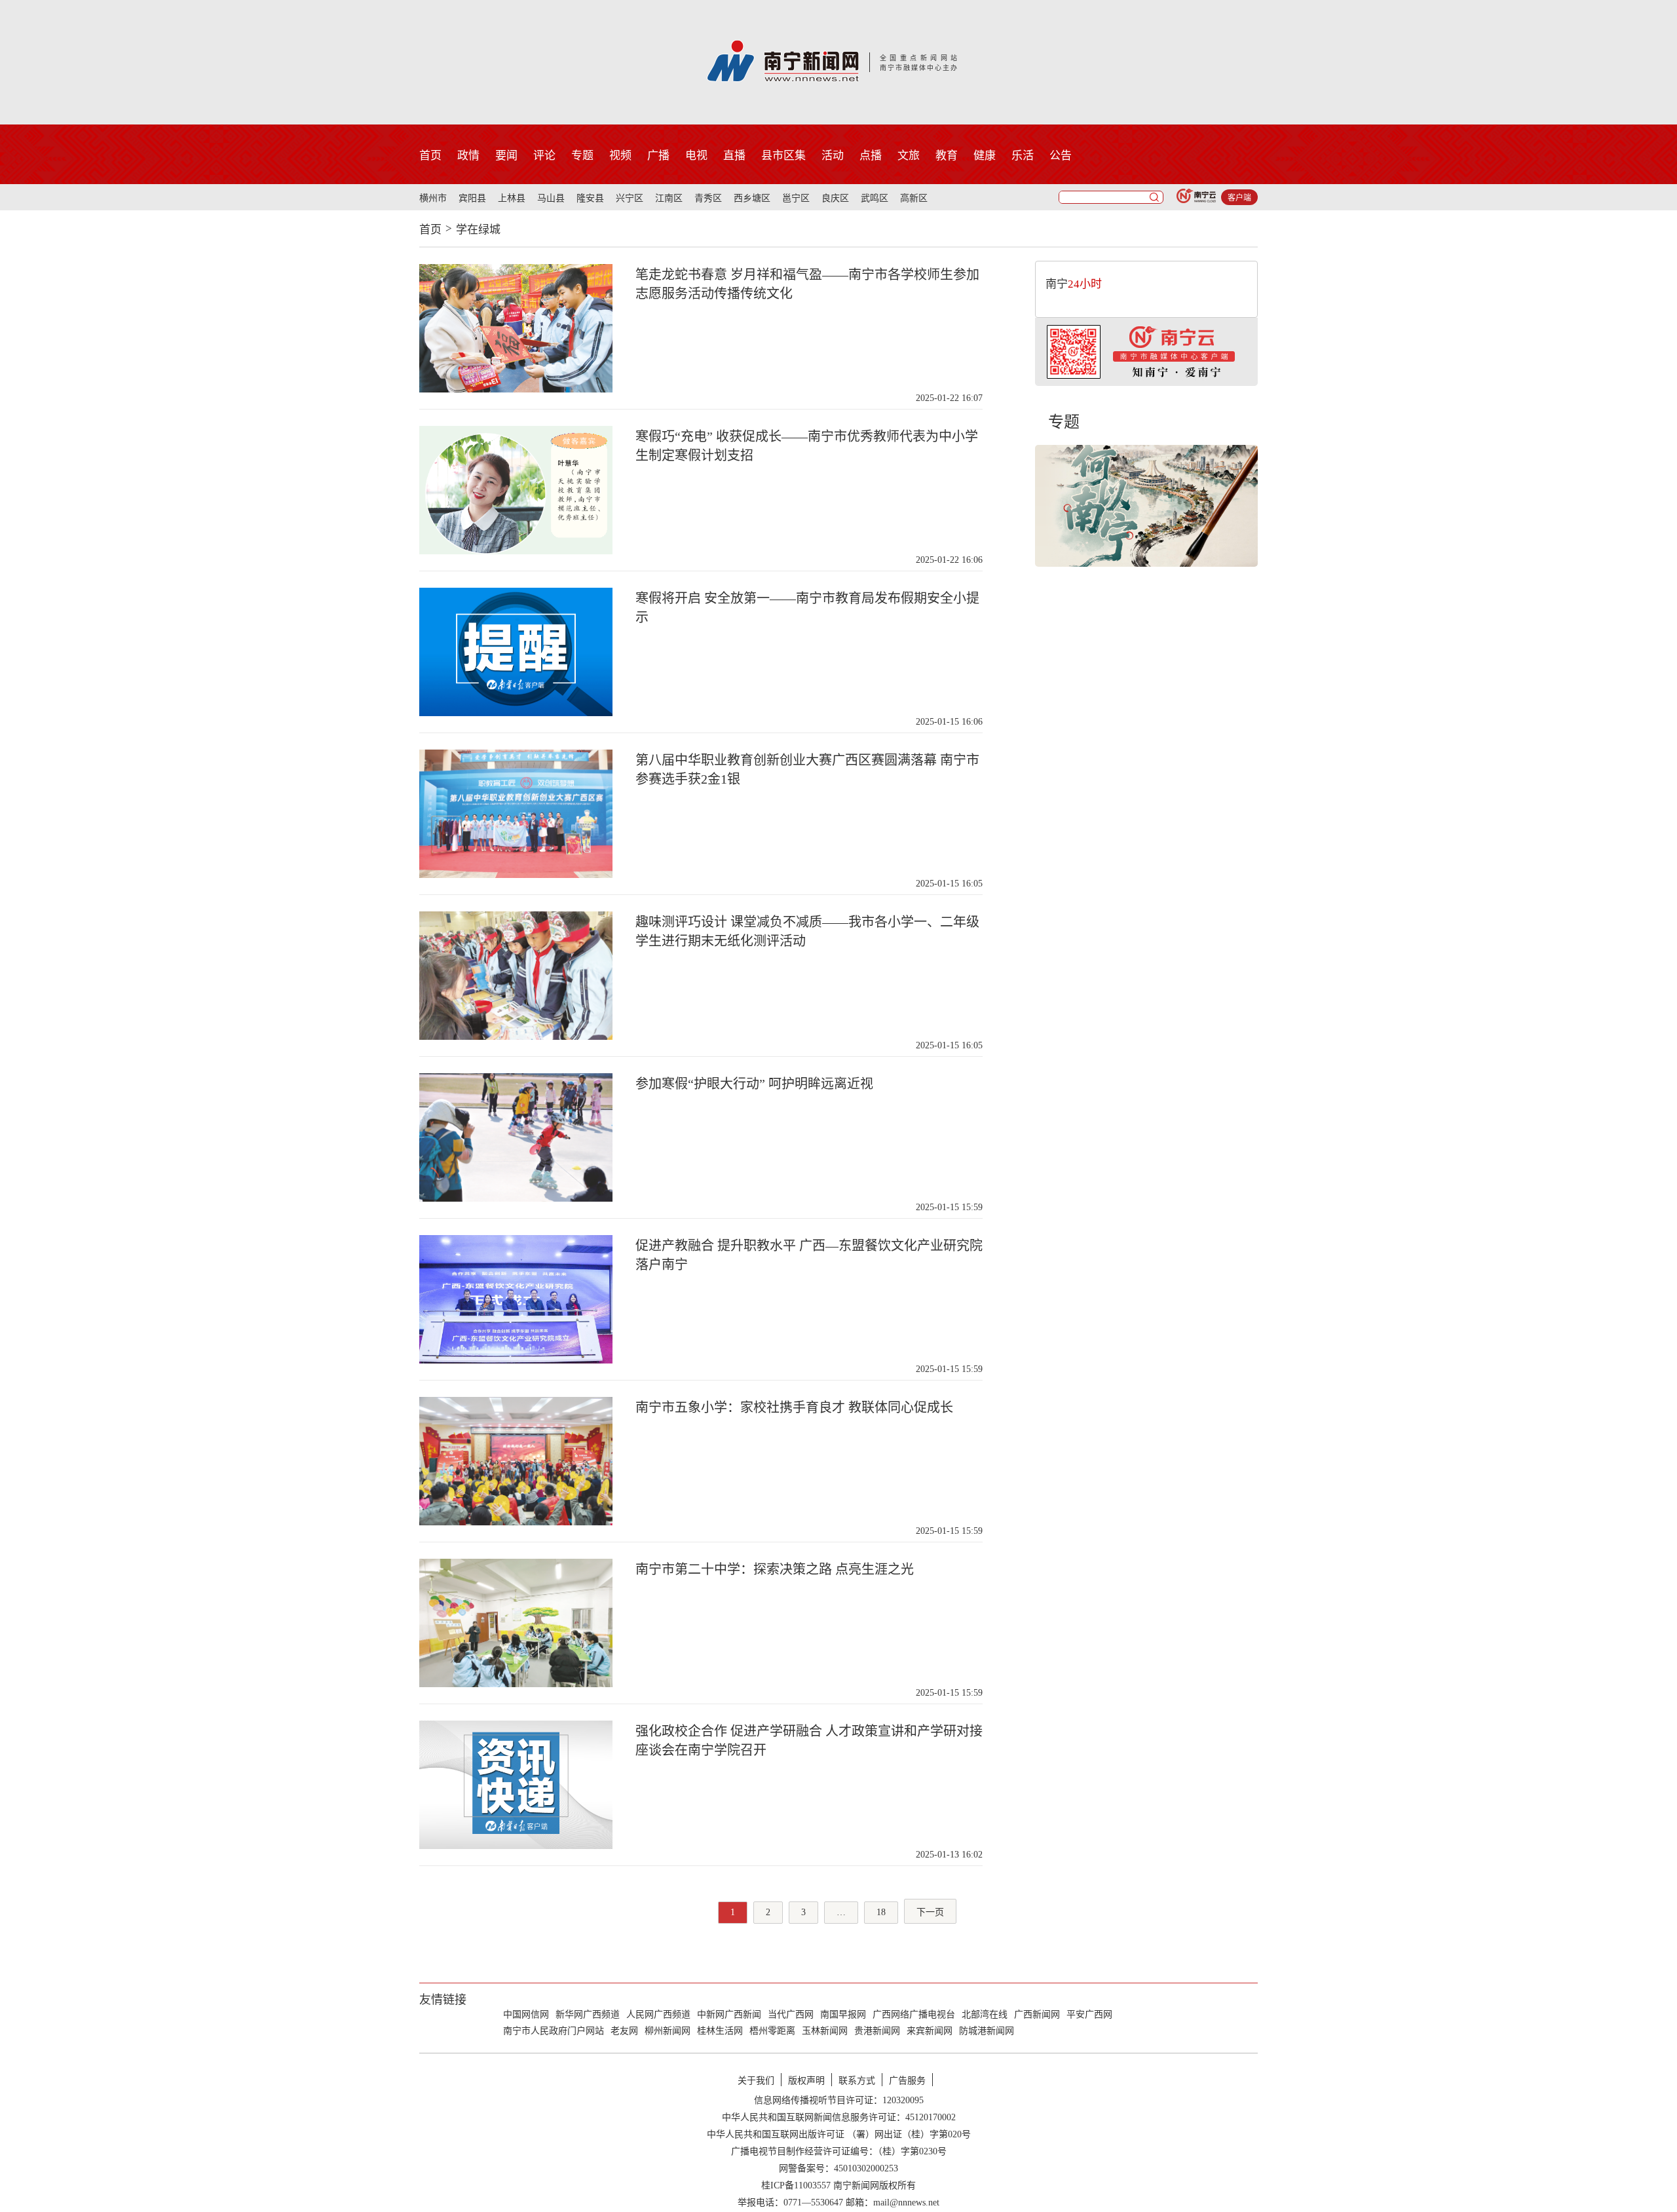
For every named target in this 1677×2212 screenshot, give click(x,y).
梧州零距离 (772, 2031)
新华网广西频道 (588, 2014)
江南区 (669, 198)
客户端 (1239, 198)
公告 (1061, 156)
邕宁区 (796, 198)
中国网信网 (526, 2014)
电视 (696, 156)
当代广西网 (791, 2014)
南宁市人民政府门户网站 (554, 2031)
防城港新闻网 (987, 2031)
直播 (734, 156)
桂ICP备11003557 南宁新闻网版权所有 (838, 2185)
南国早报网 (843, 2014)
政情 (468, 156)
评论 (544, 156)
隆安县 (590, 198)
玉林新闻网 (825, 2031)
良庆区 (835, 198)
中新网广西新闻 (729, 2014)
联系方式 (857, 2081)
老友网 (624, 2031)
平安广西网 (1089, 2014)
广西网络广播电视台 (914, 2014)
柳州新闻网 (668, 2031)
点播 (871, 156)
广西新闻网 (1037, 2014)
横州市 (433, 198)
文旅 (909, 156)
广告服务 (907, 2081)
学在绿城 (478, 230)
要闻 (506, 156)
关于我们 (756, 2081)
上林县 (512, 198)
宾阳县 (472, 198)
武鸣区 (875, 198)
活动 (833, 156)
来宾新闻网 (930, 2031)
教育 (947, 156)
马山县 (551, 198)
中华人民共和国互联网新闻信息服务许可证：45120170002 (839, 2117)
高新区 (914, 198)
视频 (620, 156)
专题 (582, 156)
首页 (430, 156)
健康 (985, 156)
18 (881, 1912)
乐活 (1023, 156)
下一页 (930, 1912)
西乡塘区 (752, 198)
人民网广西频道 (658, 2014)
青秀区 (708, 198)
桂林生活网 (720, 2031)
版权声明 (806, 2081)
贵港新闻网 (877, 2031)
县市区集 (783, 156)
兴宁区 (630, 198)
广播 (658, 156)
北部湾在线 (985, 2014)
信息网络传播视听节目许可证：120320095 (839, 2100)
